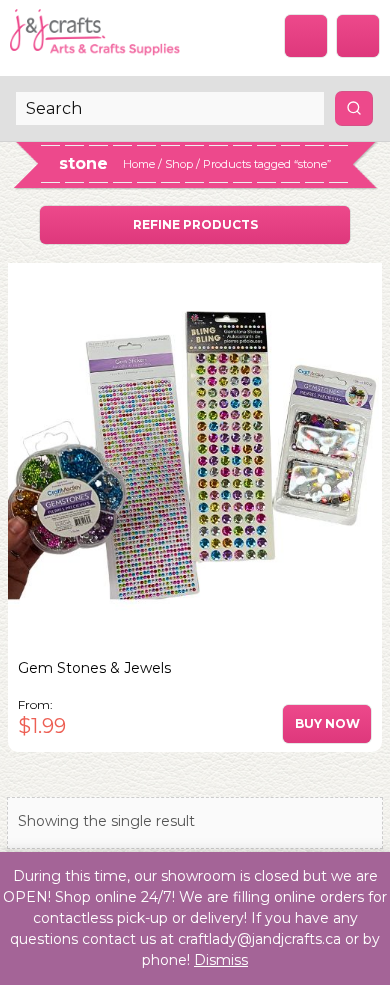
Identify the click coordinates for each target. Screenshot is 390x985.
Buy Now (327, 723)
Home (139, 164)
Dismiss (221, 960)
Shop (179, 164)
